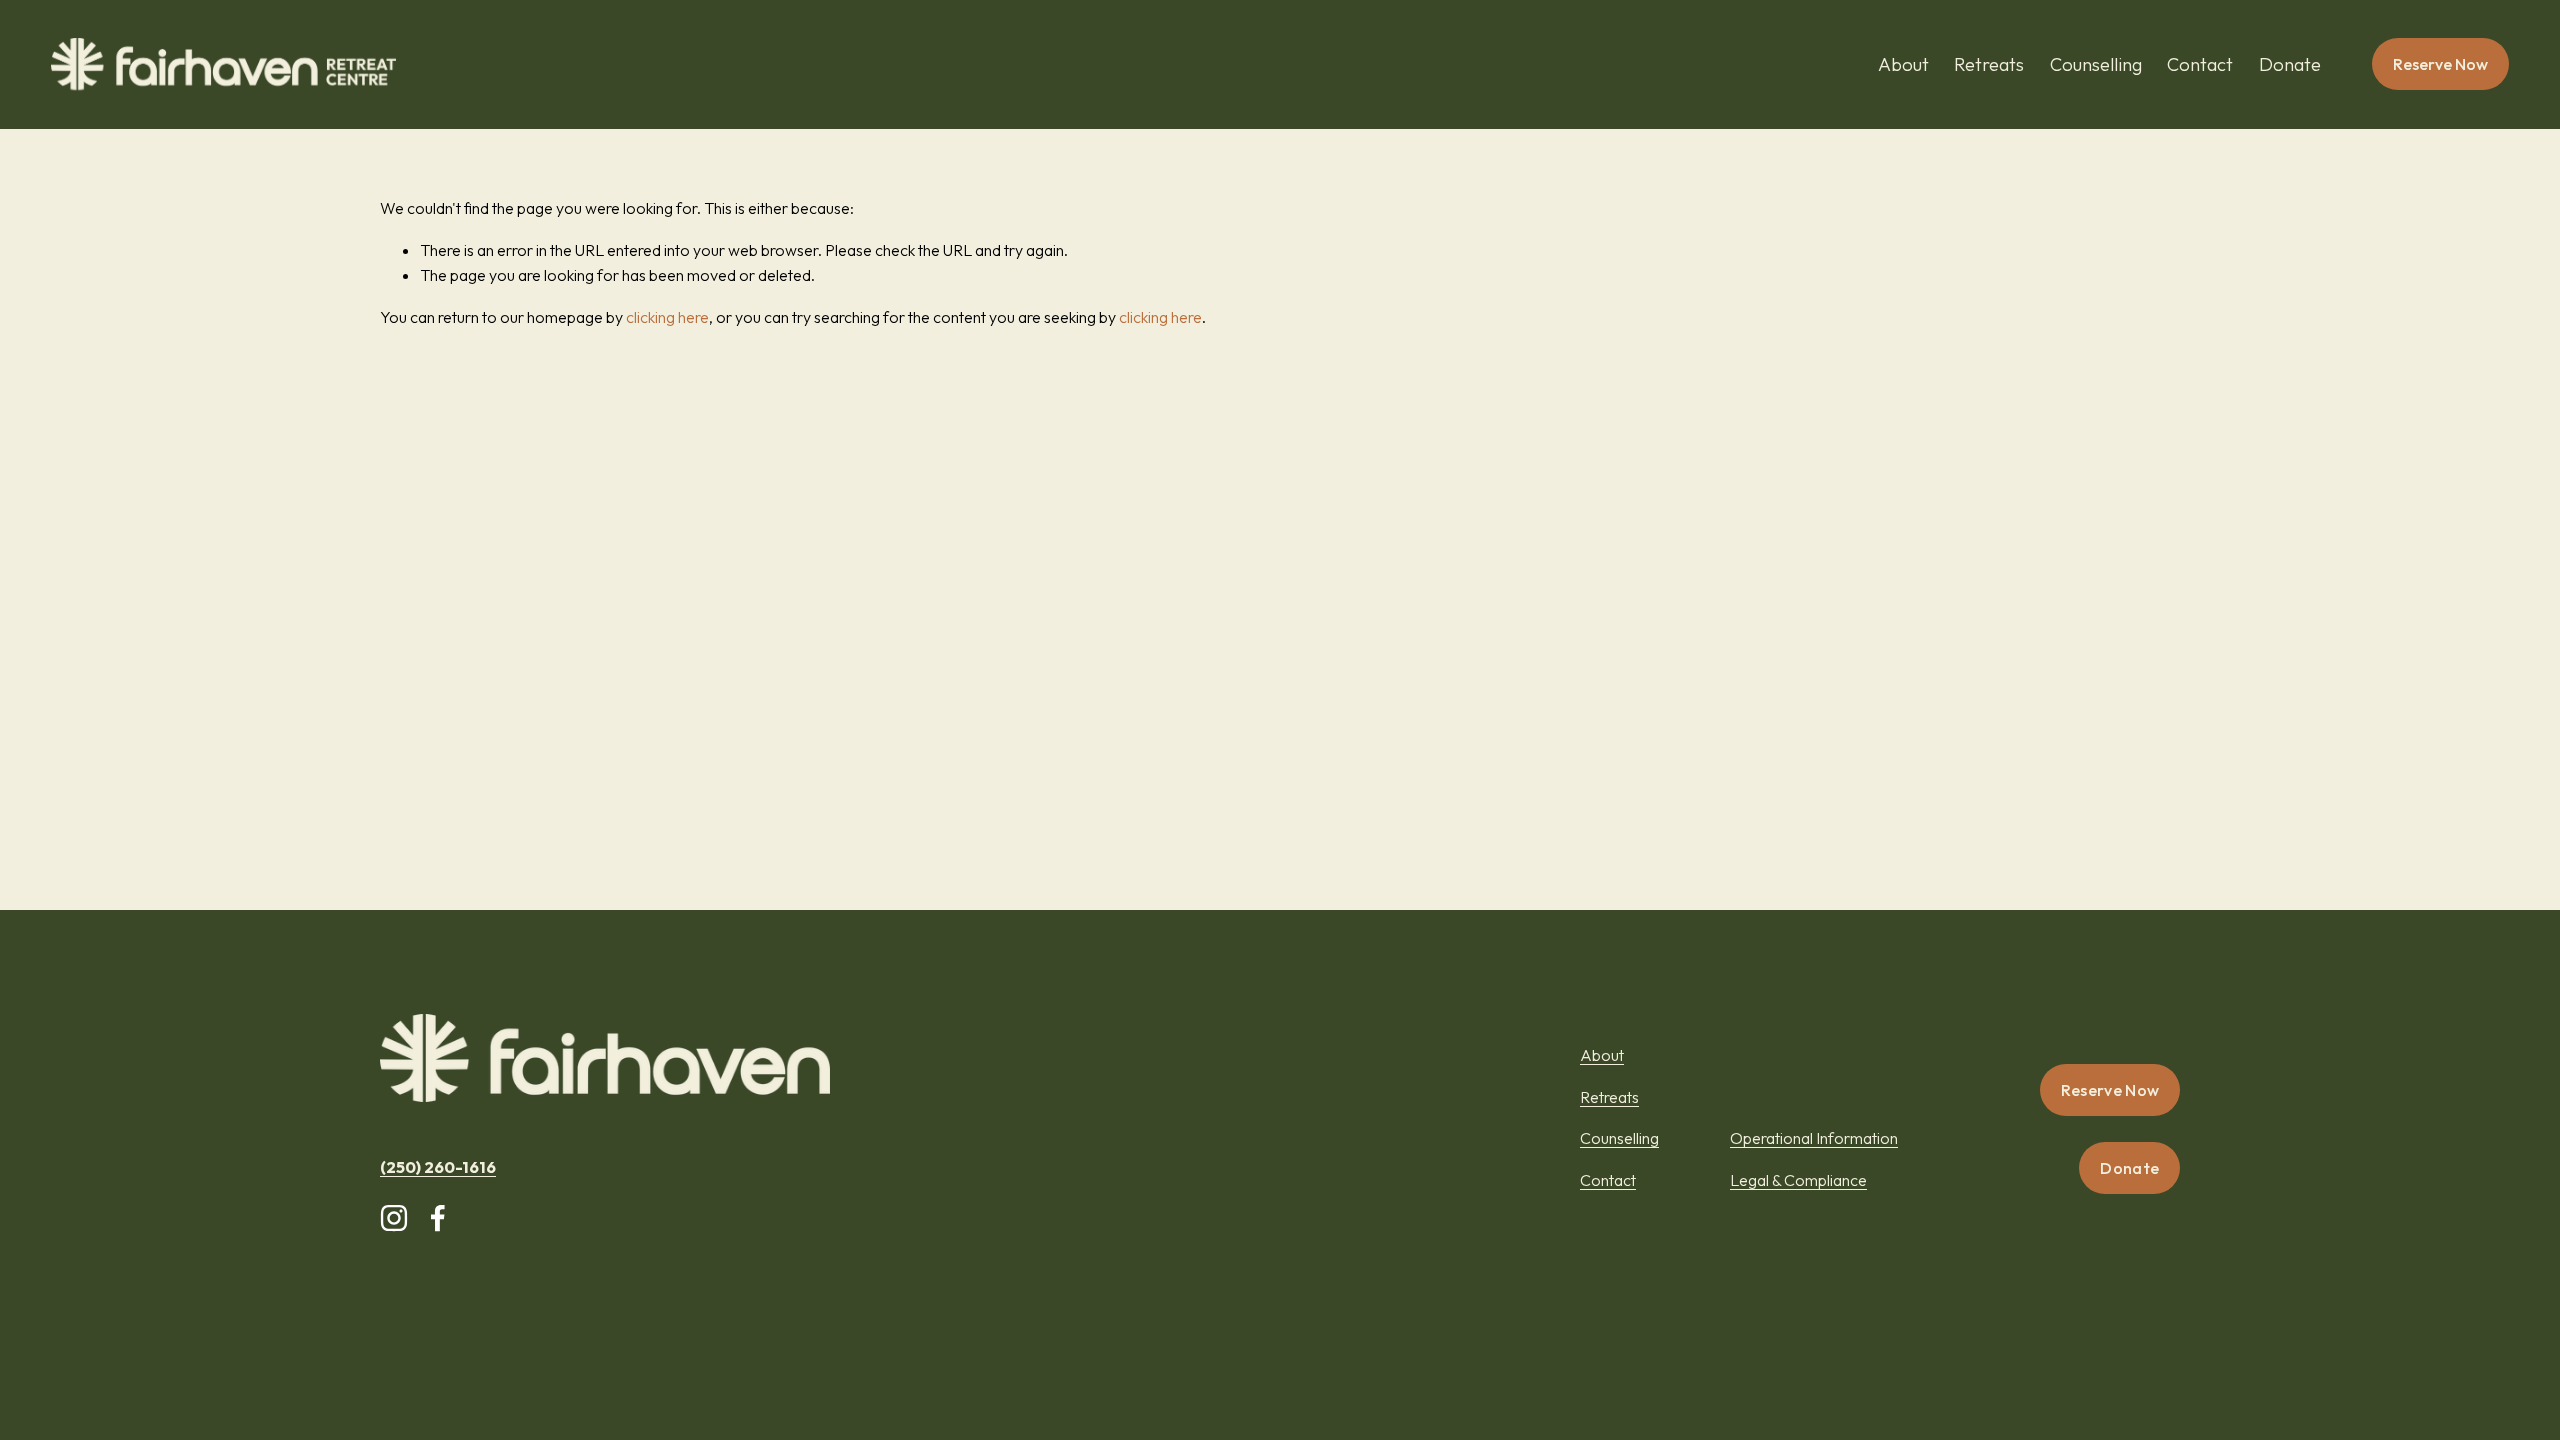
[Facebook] (438, 1218)
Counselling (2096, 64)
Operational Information (1814, 1138)
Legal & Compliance (1798, 1180)
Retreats (1989, 64)
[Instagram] (394, 1218)
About (1903, 64)
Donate (2290, 64)
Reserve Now (2440, 64)
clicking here (667, 317)
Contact (2200, 64)
